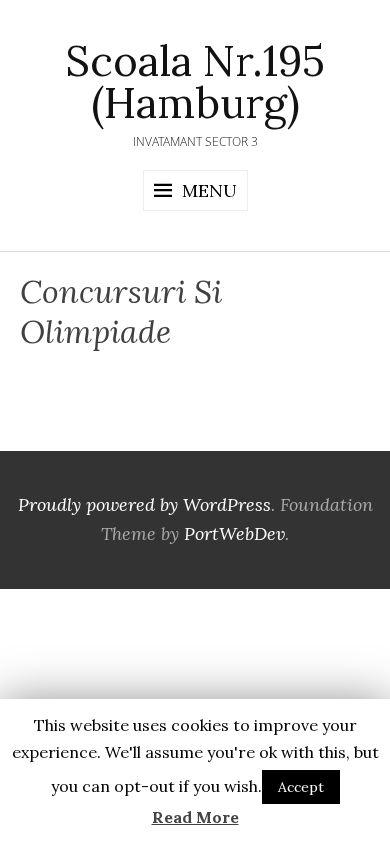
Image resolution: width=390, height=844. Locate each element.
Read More (195, 817)
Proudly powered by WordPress (144, 504)
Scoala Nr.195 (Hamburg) (195, 82)
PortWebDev (234, 533)
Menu (209, 190)
